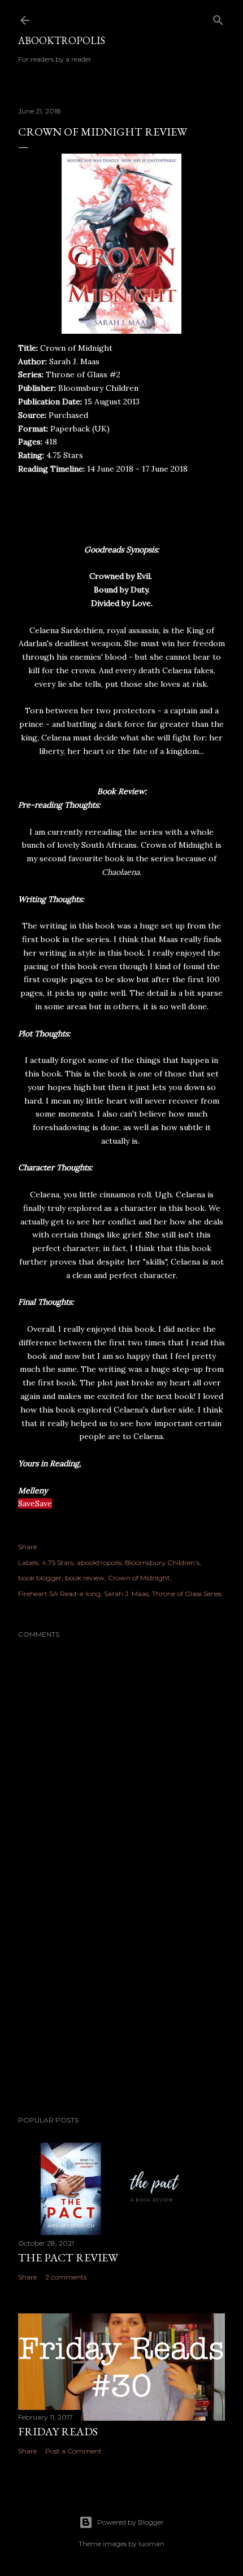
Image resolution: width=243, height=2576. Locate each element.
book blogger (40, 1578)
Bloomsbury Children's (162, 1562)
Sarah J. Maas (126, 1594)
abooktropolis (99, 1562)
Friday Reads (58, 2431)
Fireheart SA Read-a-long (59, 1594)
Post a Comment (73, 2451)
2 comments (66, 2277)
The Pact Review (68, 2257)
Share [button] (27, 1547)
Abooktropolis (62, 40)
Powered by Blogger (131, 2522)
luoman (151, 2544)
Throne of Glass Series (187, 1594)
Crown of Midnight (139, 1578)
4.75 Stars (58, 1562)
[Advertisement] (121, 2008)
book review (85, 1578)
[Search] (218, 18)
